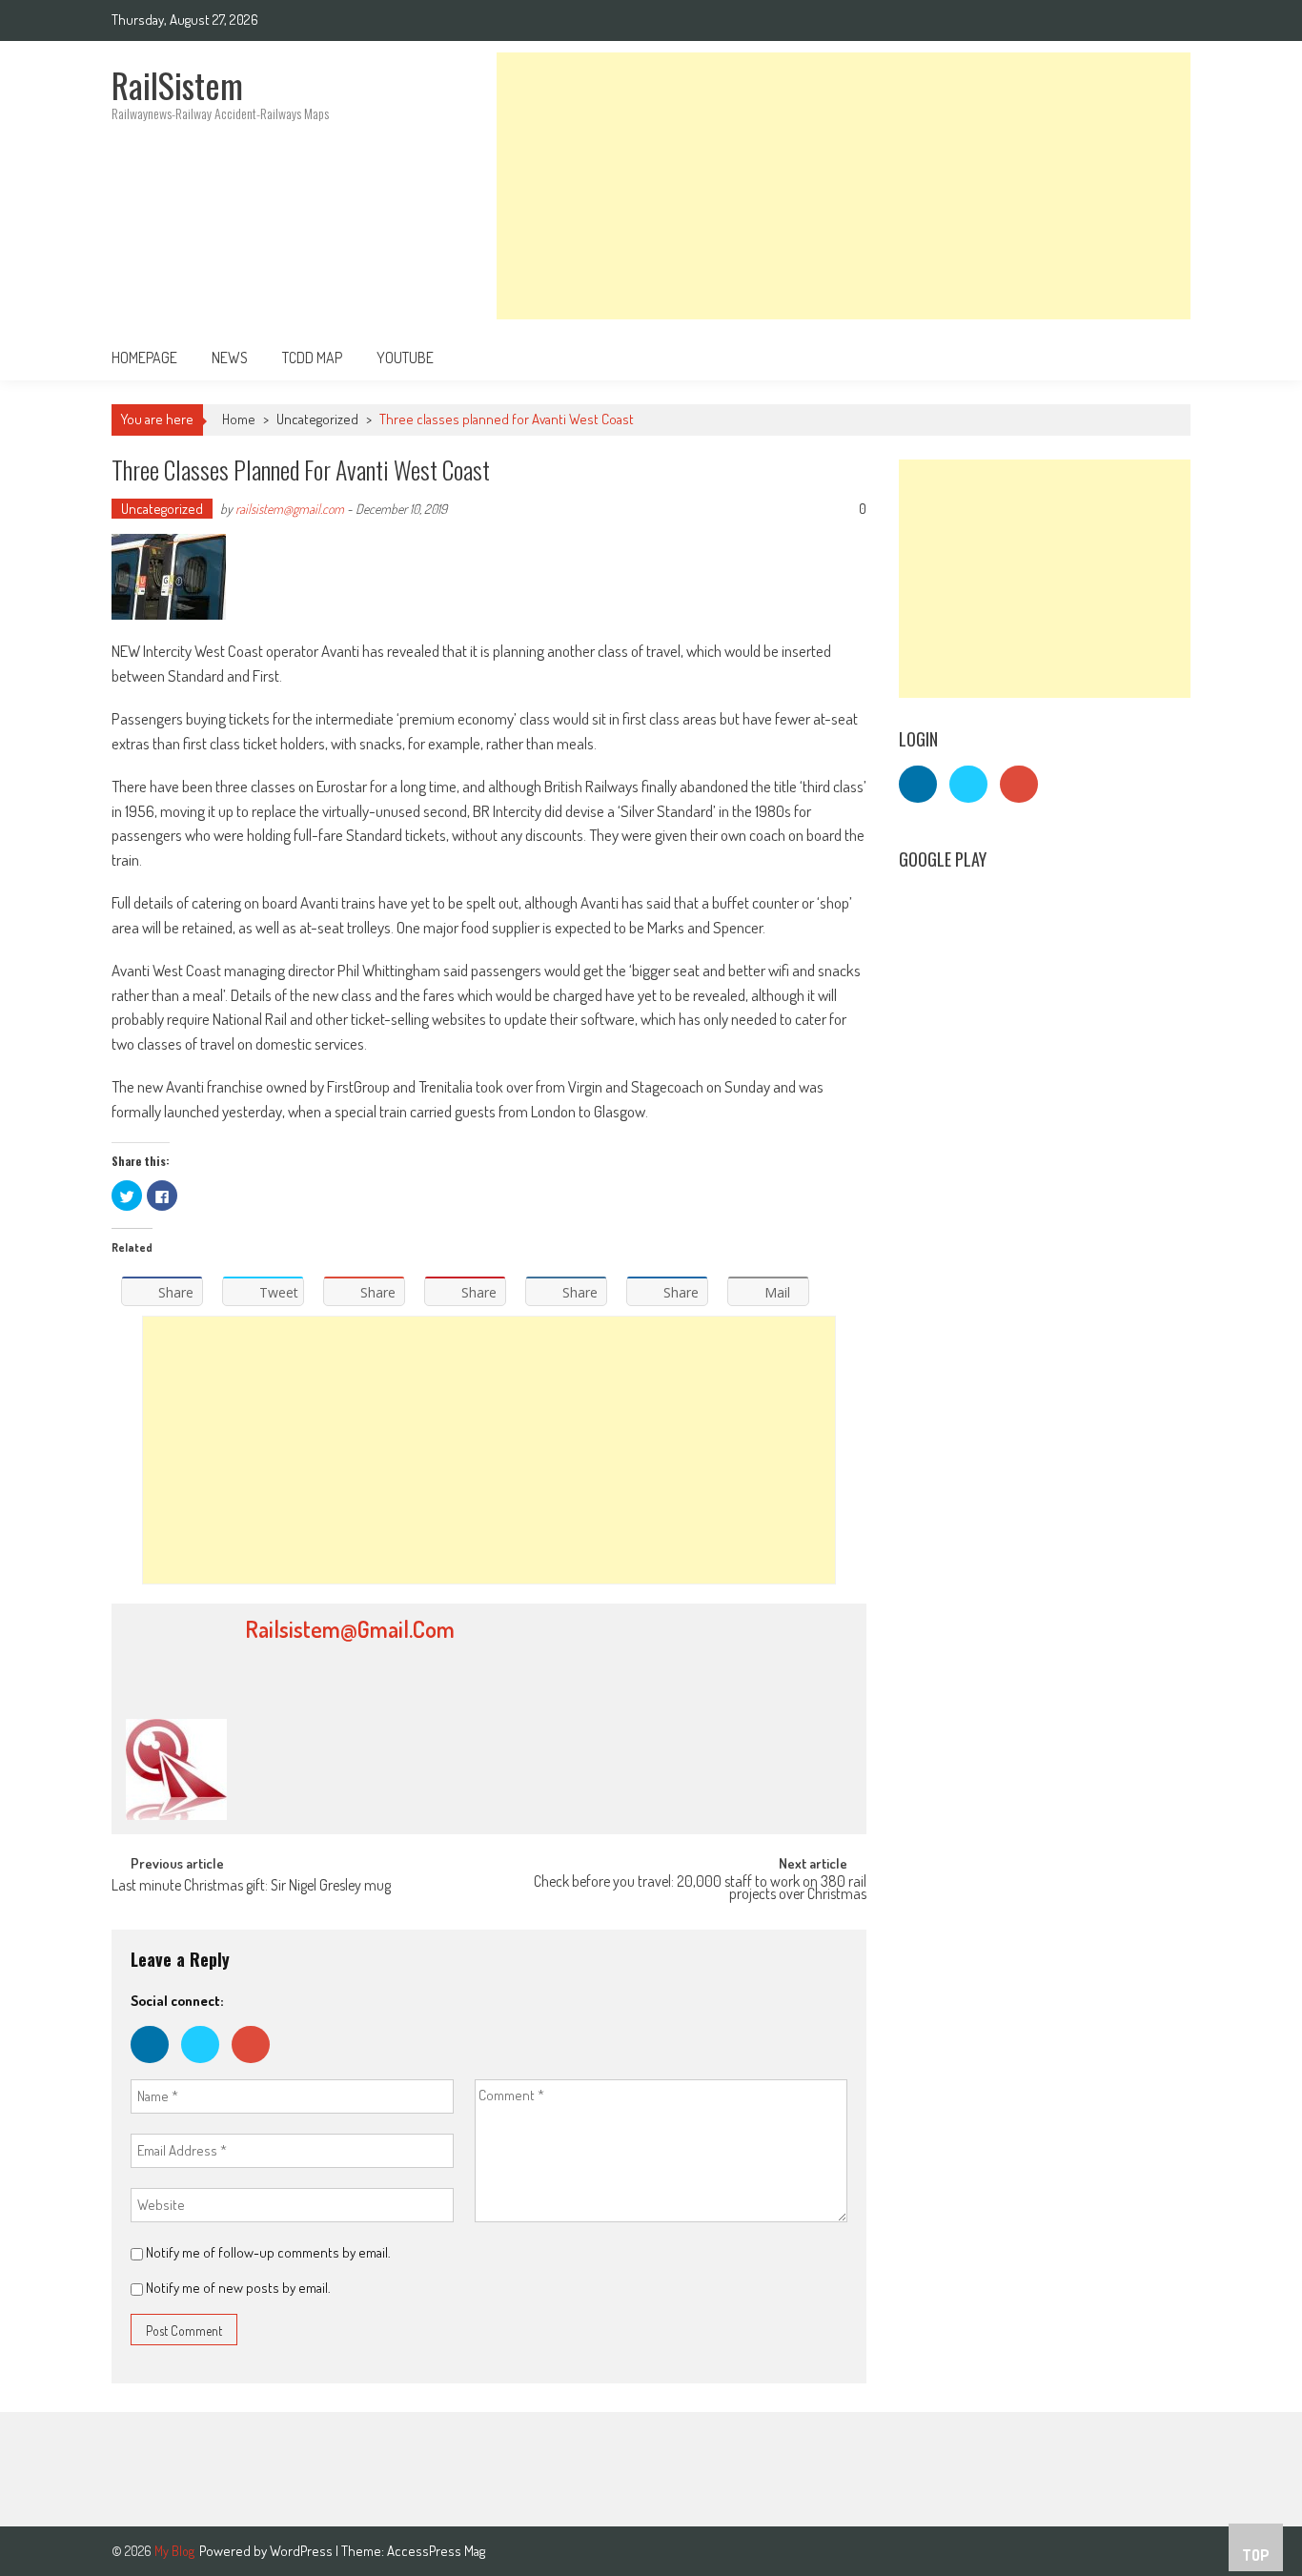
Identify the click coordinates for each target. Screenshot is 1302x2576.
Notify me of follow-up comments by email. (268, 2252)
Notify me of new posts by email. (238, 2288)
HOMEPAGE (144, 358)
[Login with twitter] (206, 2067)
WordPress (303, 2551)
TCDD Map (312, 358)
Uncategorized (317, 419)
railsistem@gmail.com (290, 509)
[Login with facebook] (156, 2067)
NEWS (230, 358)
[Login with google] (255, 2067)
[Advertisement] (844, 186)
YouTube (405, 358)
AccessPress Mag (436, 2551)
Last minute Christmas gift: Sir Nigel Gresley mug (251, 1887)
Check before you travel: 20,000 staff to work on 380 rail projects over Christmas (700, 1889)
